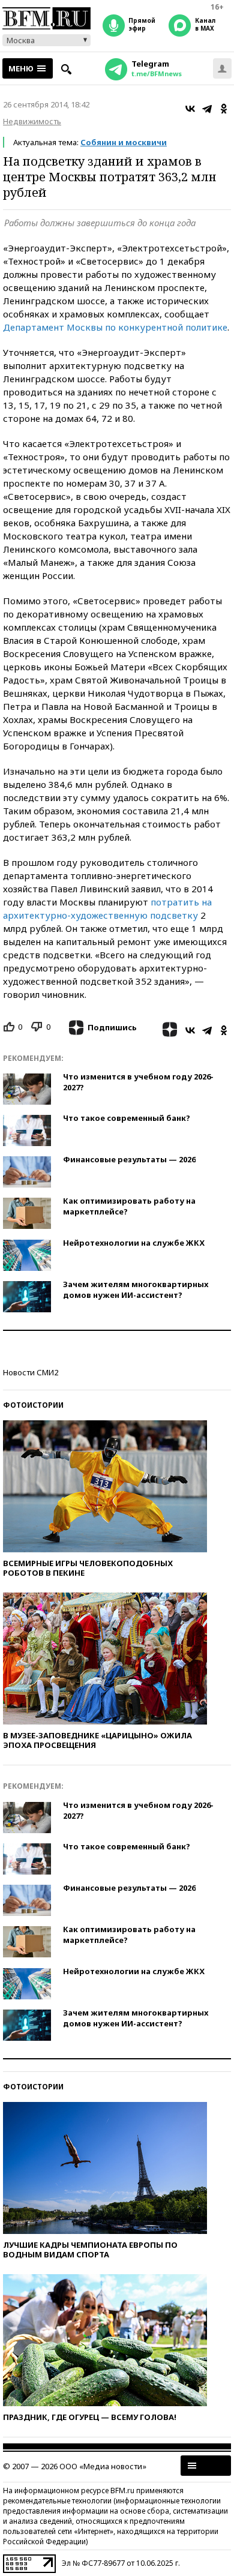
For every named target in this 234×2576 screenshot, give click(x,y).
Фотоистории (33, 1405)
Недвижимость (32, 121)
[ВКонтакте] (190, 109)
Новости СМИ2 (31, 1372)
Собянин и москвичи (124, 142)
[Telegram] (207, 109)
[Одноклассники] (224, 109)
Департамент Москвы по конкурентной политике (115, 327)
